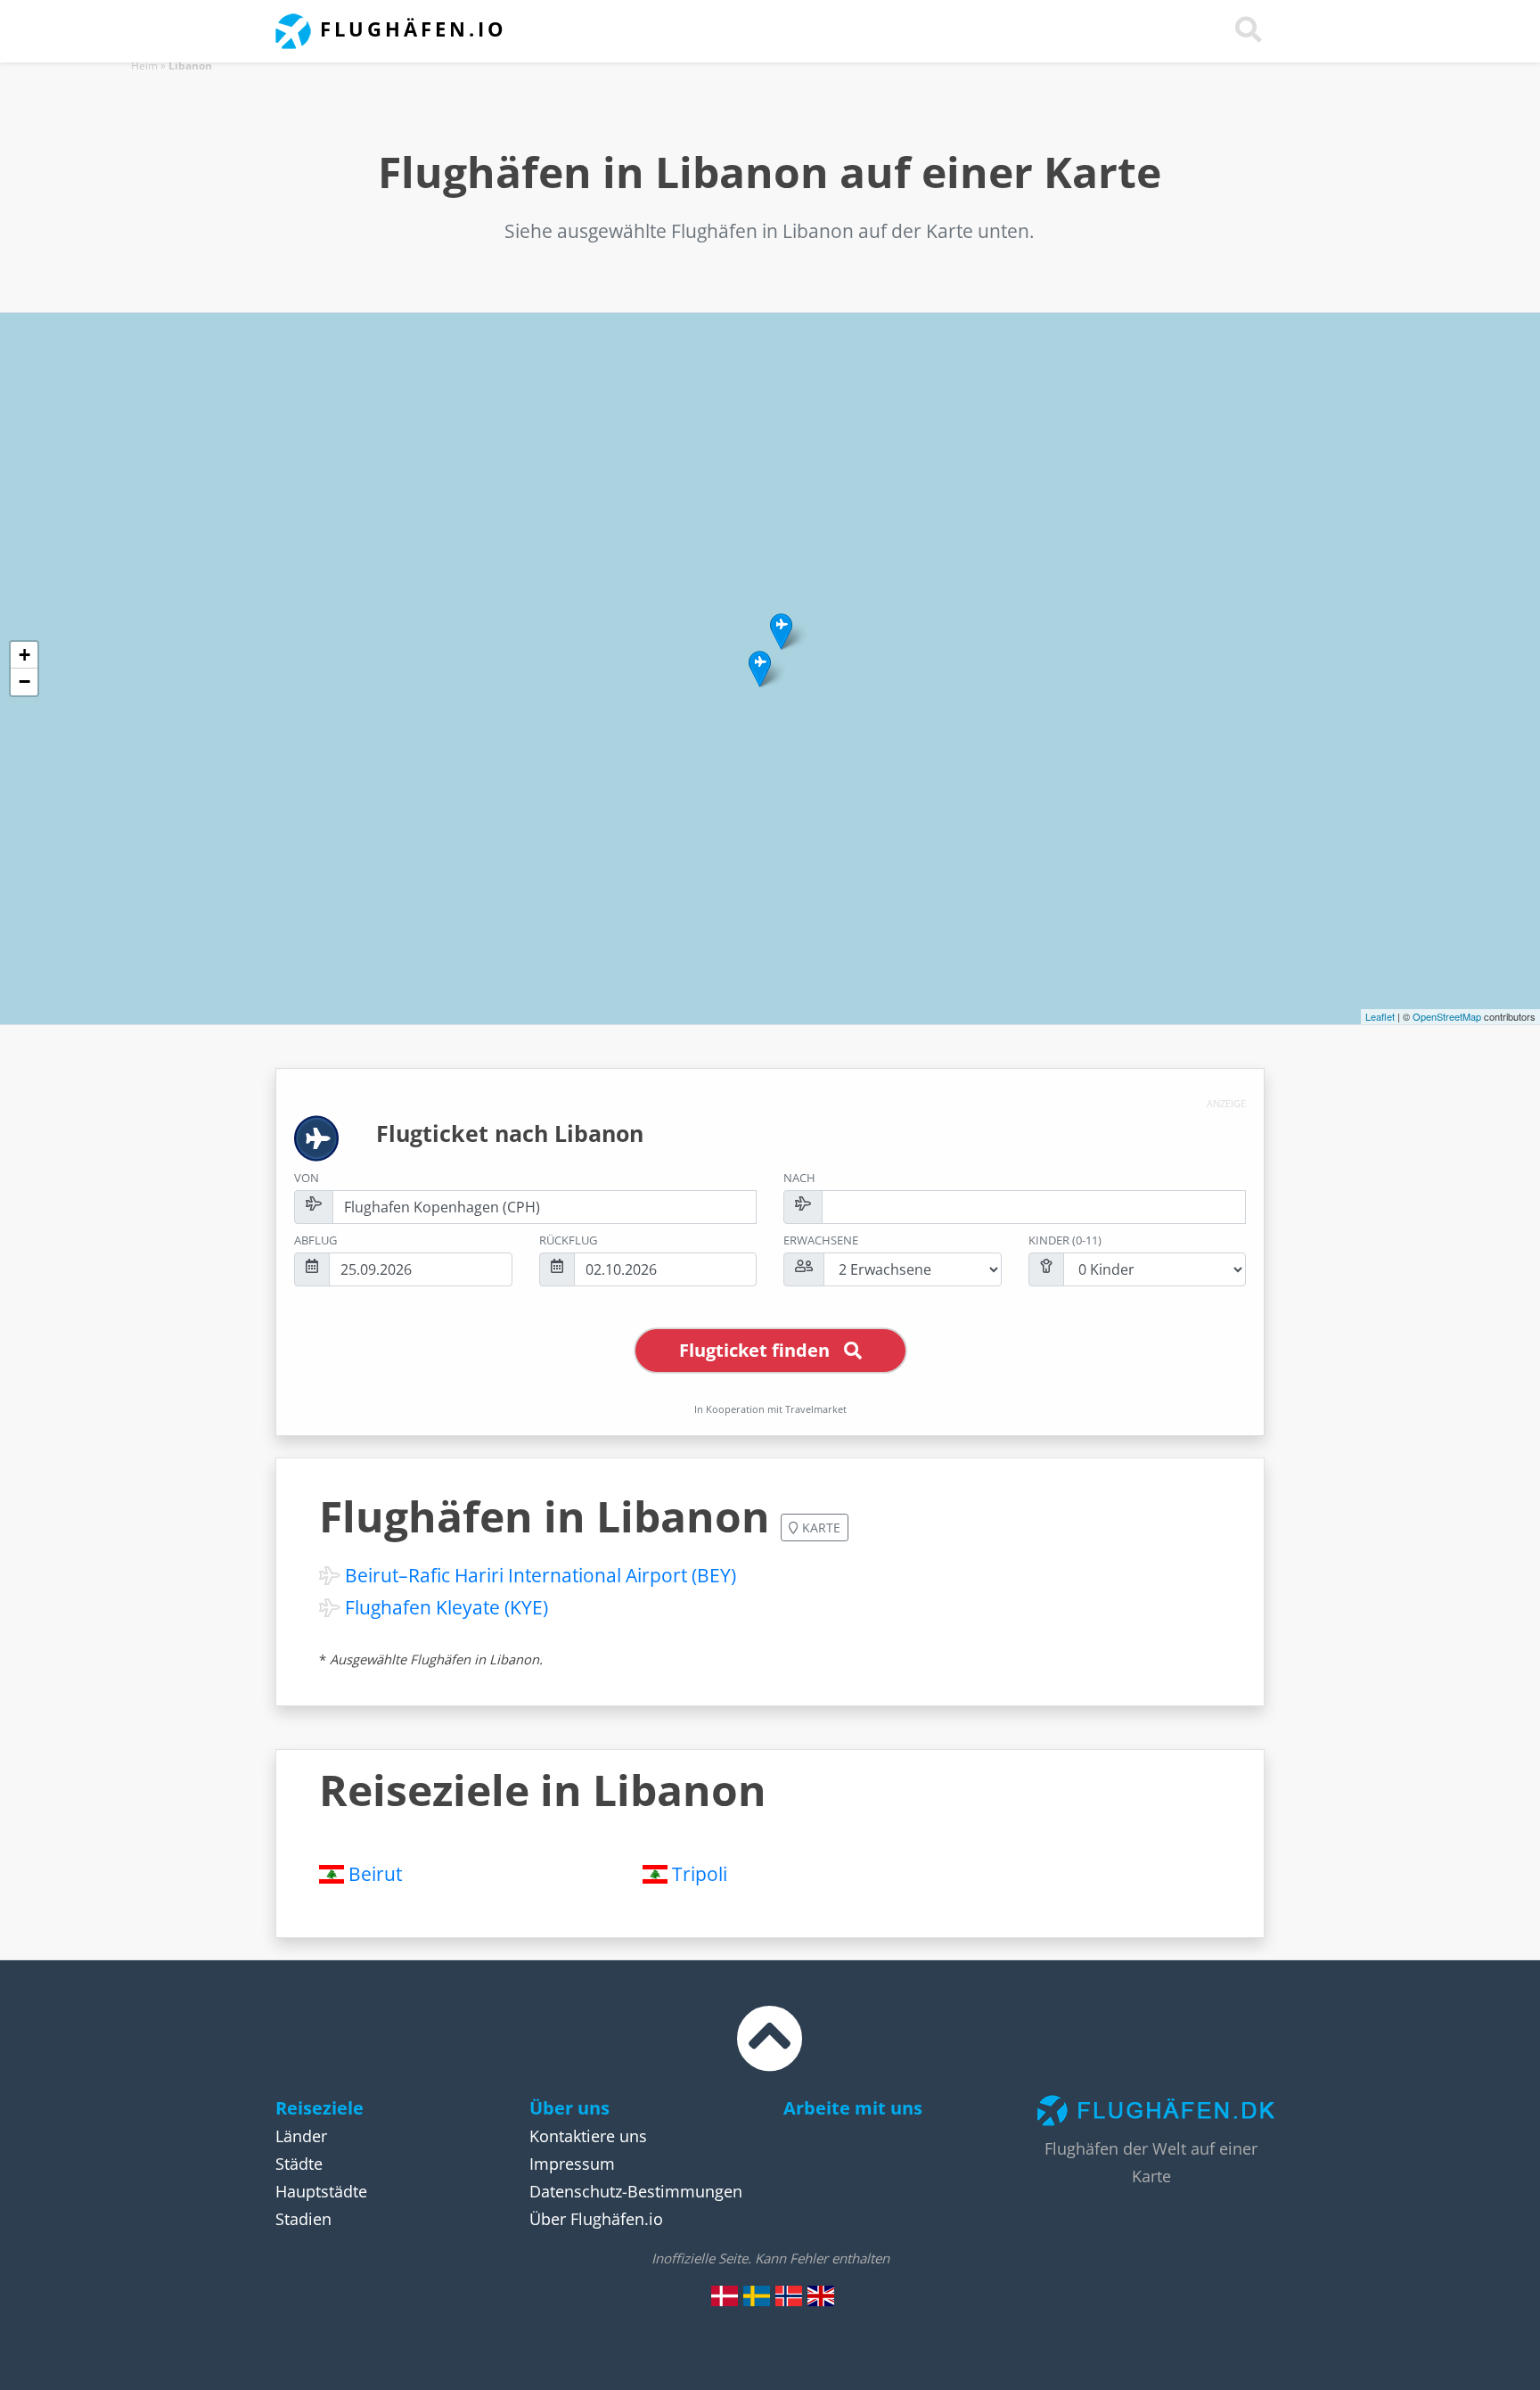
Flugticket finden (754, 1350)
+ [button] (25, 655)
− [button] (25, 682)
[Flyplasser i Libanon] (789, 2295)
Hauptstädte (321, 2191)
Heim (144, 66)
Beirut (375, 1874)
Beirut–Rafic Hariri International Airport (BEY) (541, 1575)
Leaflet (1380, 1016)
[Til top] (770, 2055)
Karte (819, 1528)
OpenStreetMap (1447, 1016)
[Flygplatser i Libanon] (757, 2295)
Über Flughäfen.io (596, 2219)
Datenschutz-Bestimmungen (636, 2191)
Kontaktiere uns (588, 2136)
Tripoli (700, 1874)
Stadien (303, 2219)
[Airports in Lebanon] (821, 2295)
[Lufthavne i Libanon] (725, 2295)
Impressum (572, 2164)
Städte (299, 2164)
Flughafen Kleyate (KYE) (446, 1607)
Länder (301, 2136)
